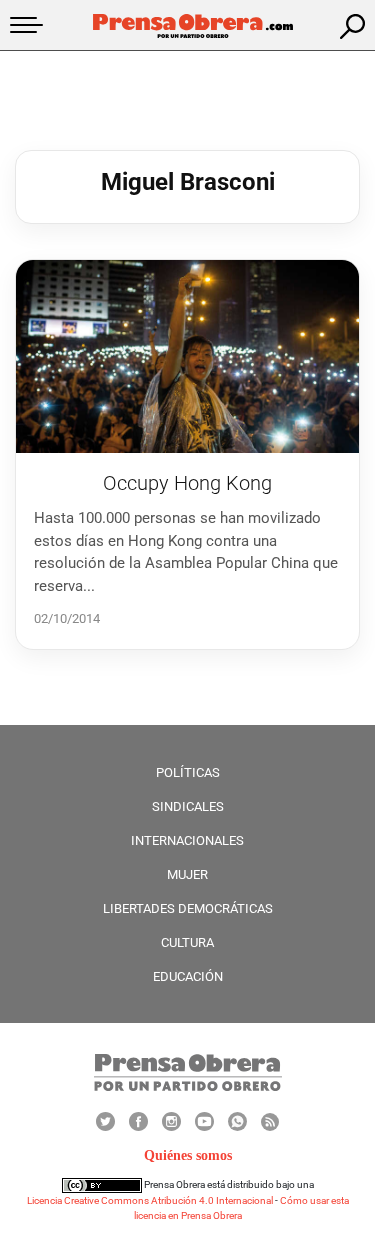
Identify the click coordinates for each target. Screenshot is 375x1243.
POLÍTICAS (188, 772)
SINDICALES (188, 806)
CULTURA (187, 942)
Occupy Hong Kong (187, 483)
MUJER (187, 874)
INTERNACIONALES (187, 840)
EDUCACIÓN (188, 976)
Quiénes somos (188, 1155)
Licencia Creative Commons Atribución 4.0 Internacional (150, 1200)
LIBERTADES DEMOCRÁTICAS (188, 908)
